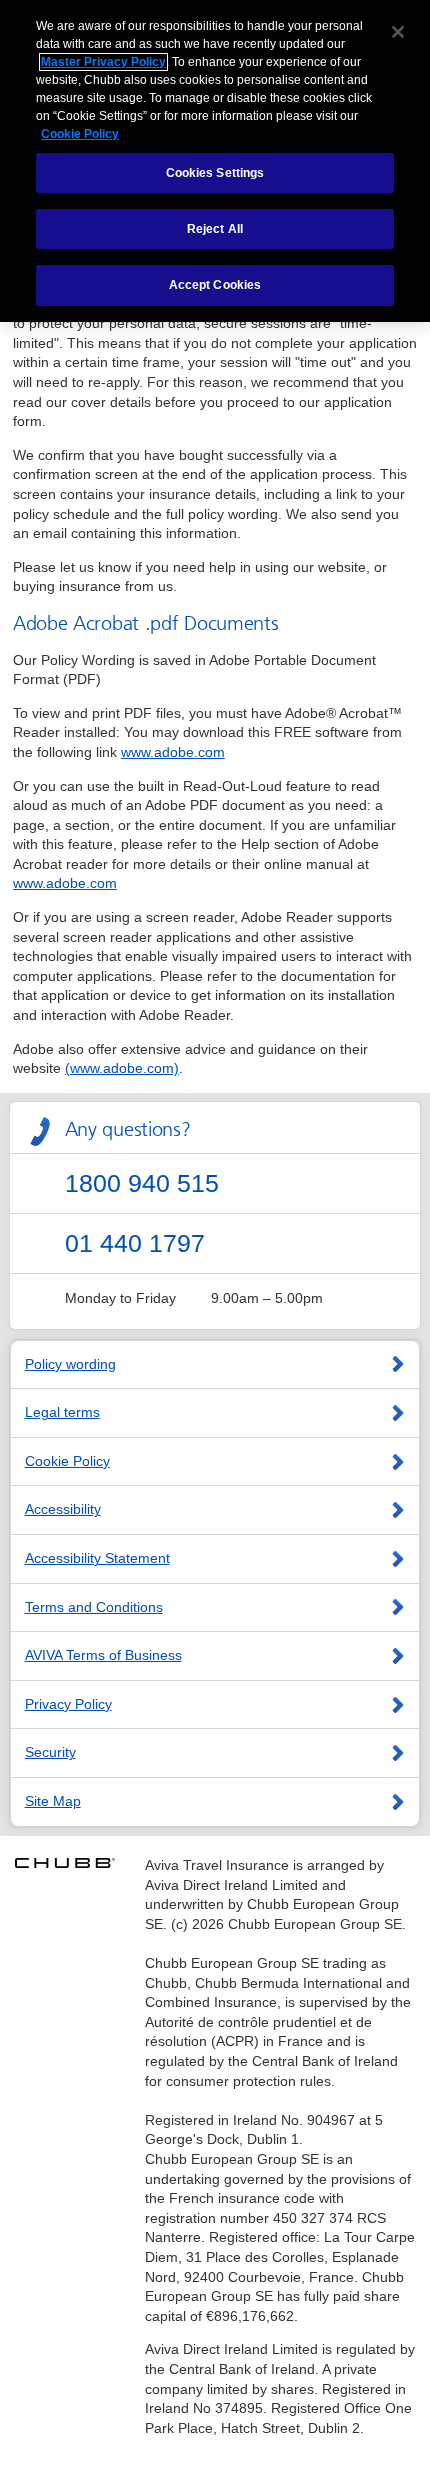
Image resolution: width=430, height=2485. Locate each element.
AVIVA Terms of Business (103, 1655)
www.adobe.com (173, 752)
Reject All (215, 229)
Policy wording (70, 1364)
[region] (215, 161)
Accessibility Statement (97, 1558)
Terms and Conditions (94, 1607)
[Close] (398, 32)
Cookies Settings (215, 173)
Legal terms (62, 1412)
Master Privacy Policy (103, 62)
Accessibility (63, 1509)
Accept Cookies (215, 285)
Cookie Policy (67, 1461)
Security (50, 1752)
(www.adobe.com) (122, 1068)
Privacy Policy (68, 1704)
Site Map (53, 1801)
